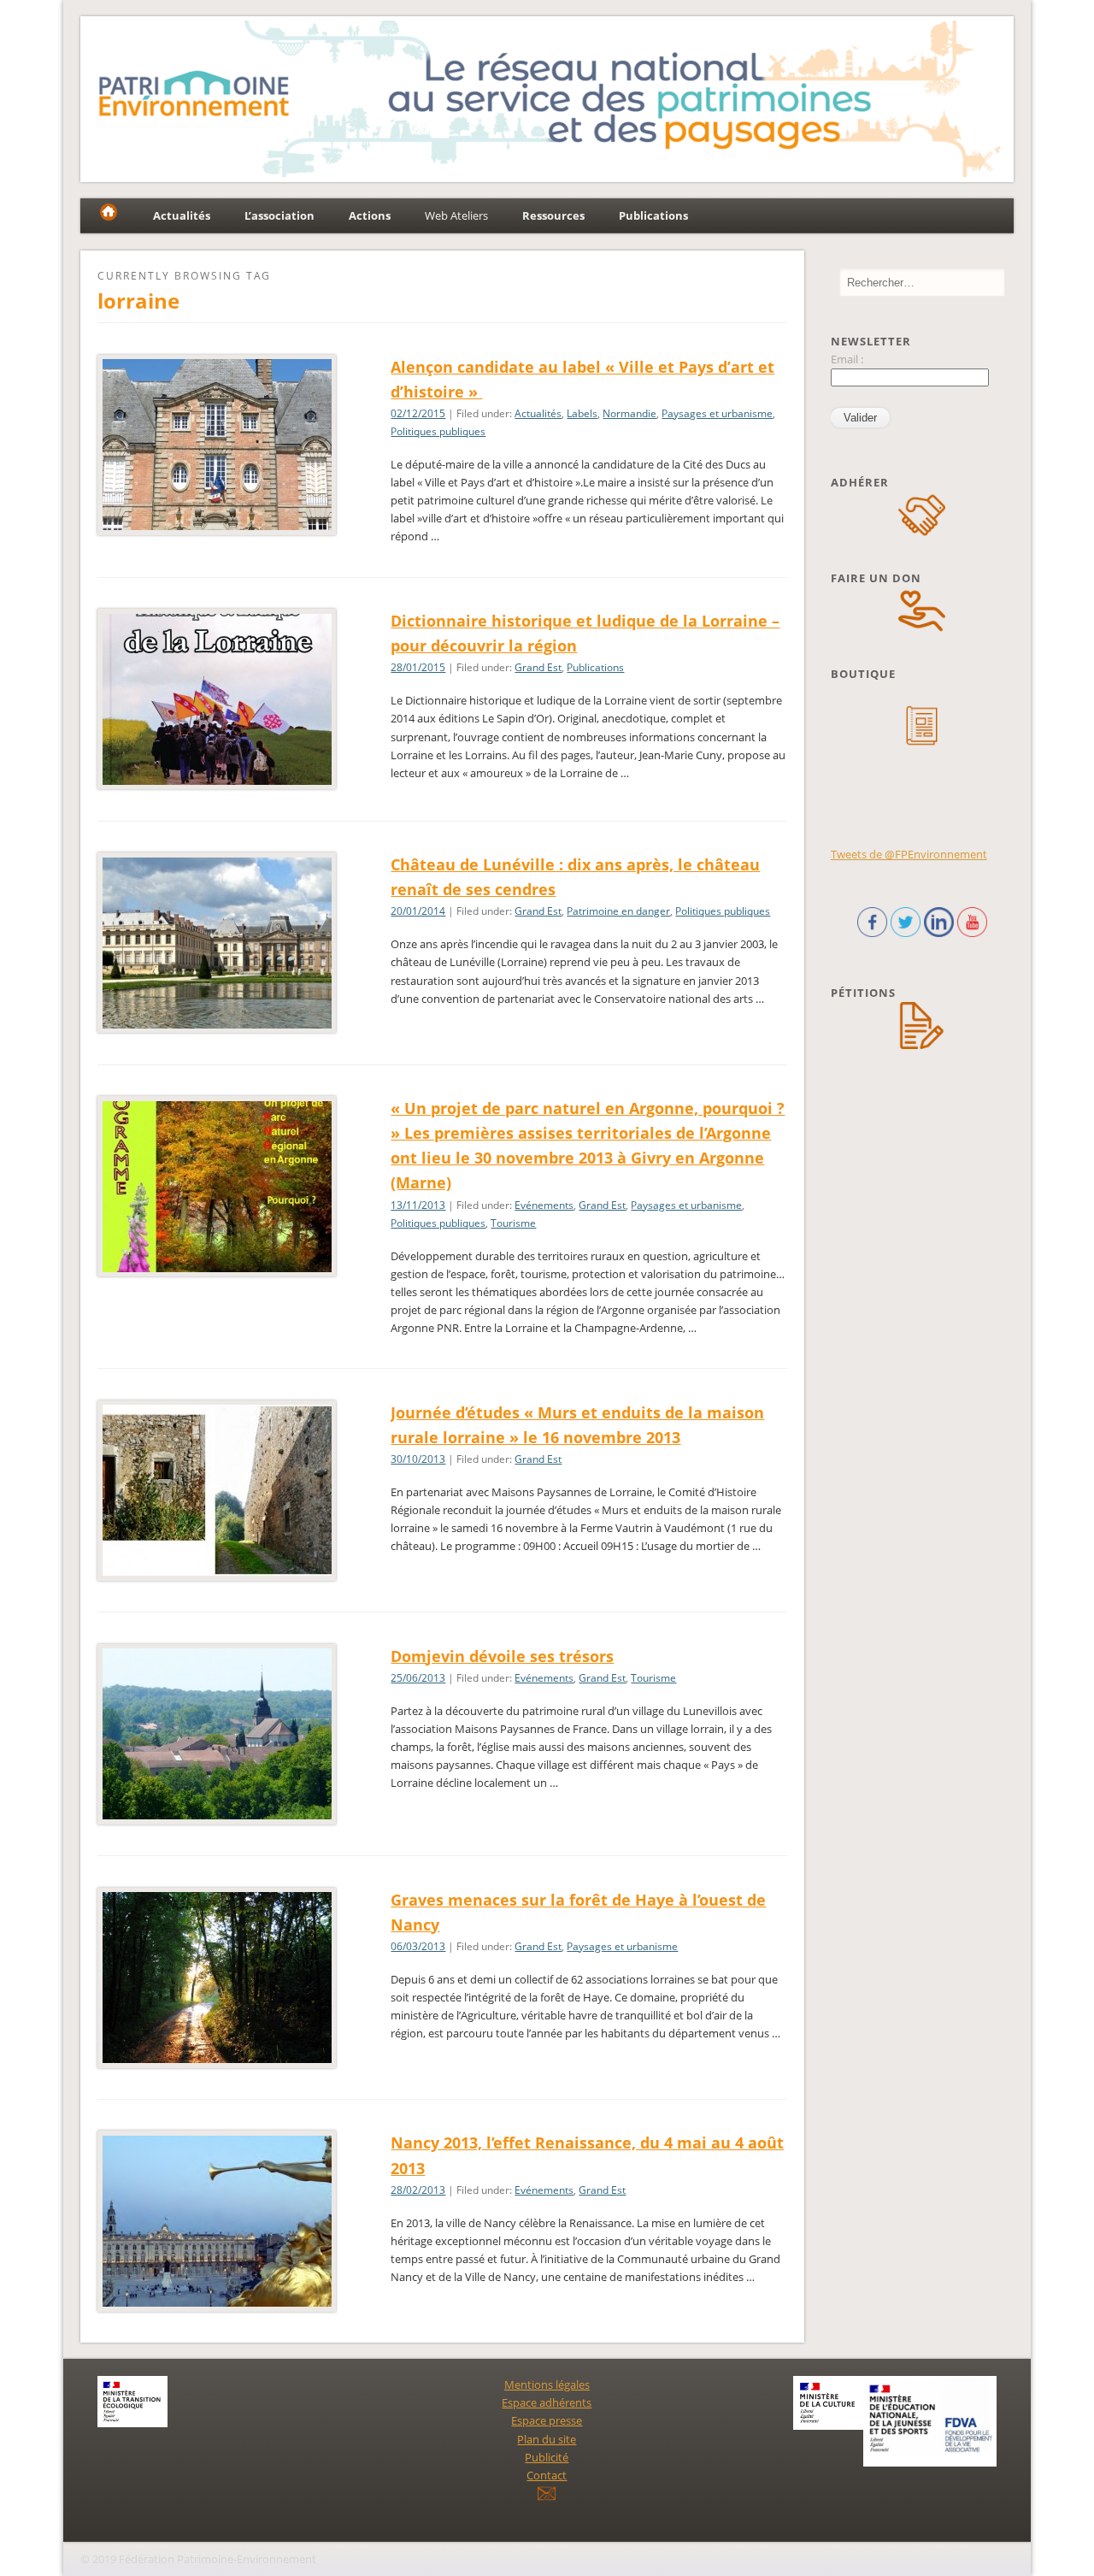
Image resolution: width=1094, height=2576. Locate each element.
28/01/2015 (418, 667)
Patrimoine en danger (618, 911)
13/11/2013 (418, 1205)
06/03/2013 (418, 1946)
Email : (847, 359)
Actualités (538, 413)
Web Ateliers (456, 215)
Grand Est (538, 667)
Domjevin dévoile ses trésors (502, 1656)
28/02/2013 (418, 2190)
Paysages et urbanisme (717, 413)
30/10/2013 (418, 1459)
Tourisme (513, 1223)
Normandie (629, 413)
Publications (595, 667)
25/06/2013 (418, 1678)
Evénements (544, 1205)
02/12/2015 (418, 413)
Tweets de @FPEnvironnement (909, 854)
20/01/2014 (418, 911)
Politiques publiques (438, 431)
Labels (582, 413)
